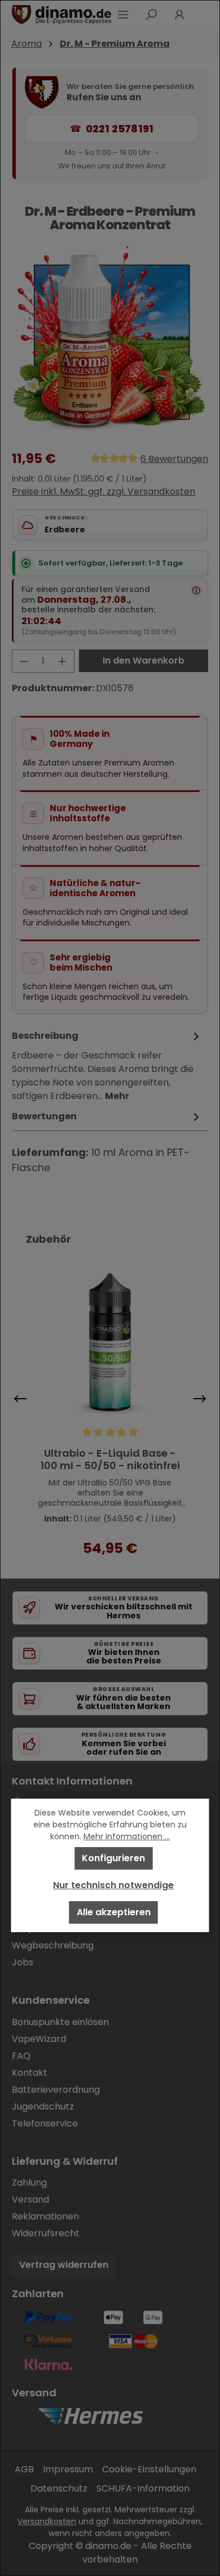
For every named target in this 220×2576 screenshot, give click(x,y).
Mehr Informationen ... (127, 1836)
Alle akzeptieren (114, 1912)
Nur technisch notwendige (113, 1885)
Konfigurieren (113, 1858)
